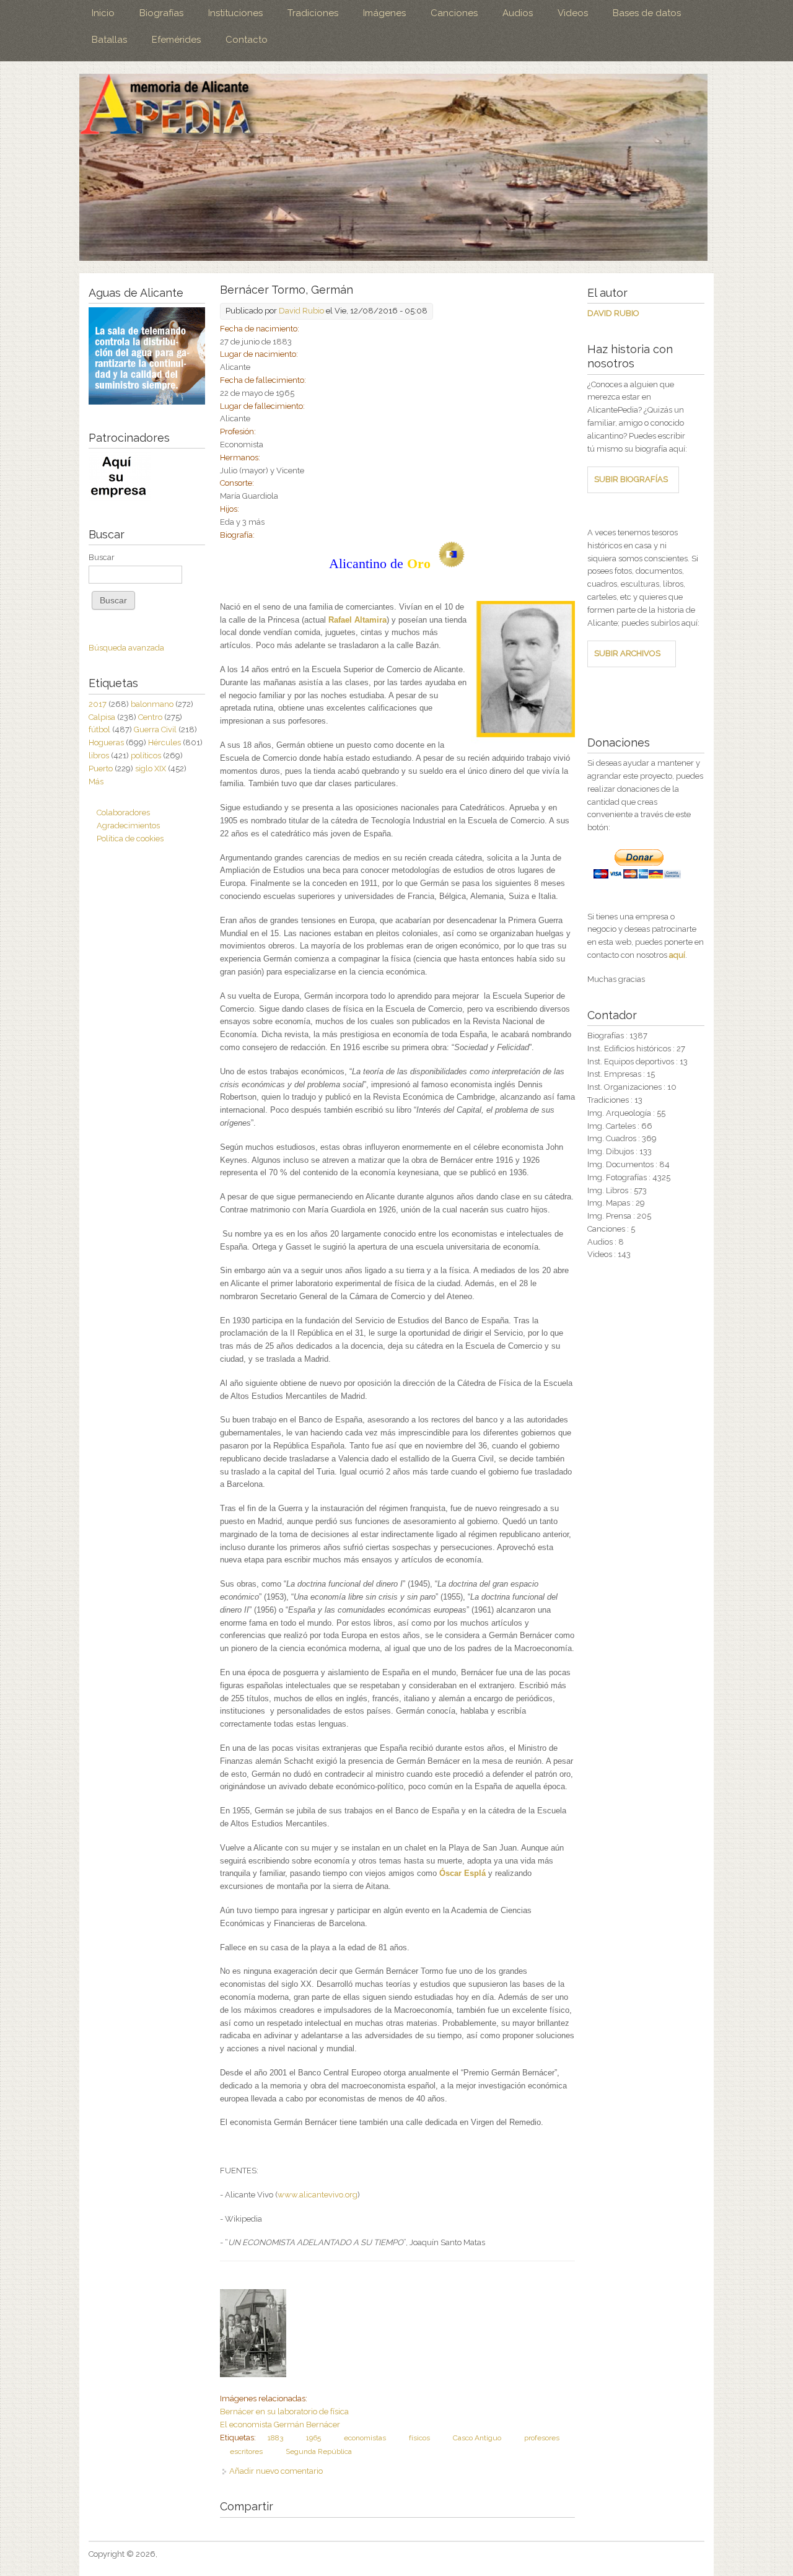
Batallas (109, 40)
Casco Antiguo (477, 2438)
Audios (518, 13)
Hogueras (106, 743)
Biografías (161, 13)
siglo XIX (151, 769)
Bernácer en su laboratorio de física (284, 2412)
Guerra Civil (155, 729)
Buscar (102, 557)
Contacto (247, 40)
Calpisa (102, 717)
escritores (246, 2451)
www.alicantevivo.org (318, 2195)
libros (99, 756)
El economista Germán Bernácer (280, 2425)
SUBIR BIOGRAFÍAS (631, 479)
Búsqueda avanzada (126, 648)
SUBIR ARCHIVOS (627, 653)
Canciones (454, 13)
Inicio (103, 13)
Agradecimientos (128, 826)
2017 (98, 704)
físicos (419, 2438)
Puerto (101, 769)
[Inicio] (393, 167)
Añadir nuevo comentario (276, 2471)
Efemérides (176, 40)
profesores (542, 2438)
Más (96, 782)
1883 (275, 2438)
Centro (150, 717)
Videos (573, 13)
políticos (146, 756)
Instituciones (235, 13)
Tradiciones (313, 13)
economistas (365, 2438)
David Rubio (301, 311)
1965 (313, 2438)
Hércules (164, 743)
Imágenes (384, 13)
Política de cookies (130, 839)
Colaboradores (123, 813)
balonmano (152, 704)
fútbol (99, 729)
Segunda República (319, 2451)
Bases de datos (647, 13)
